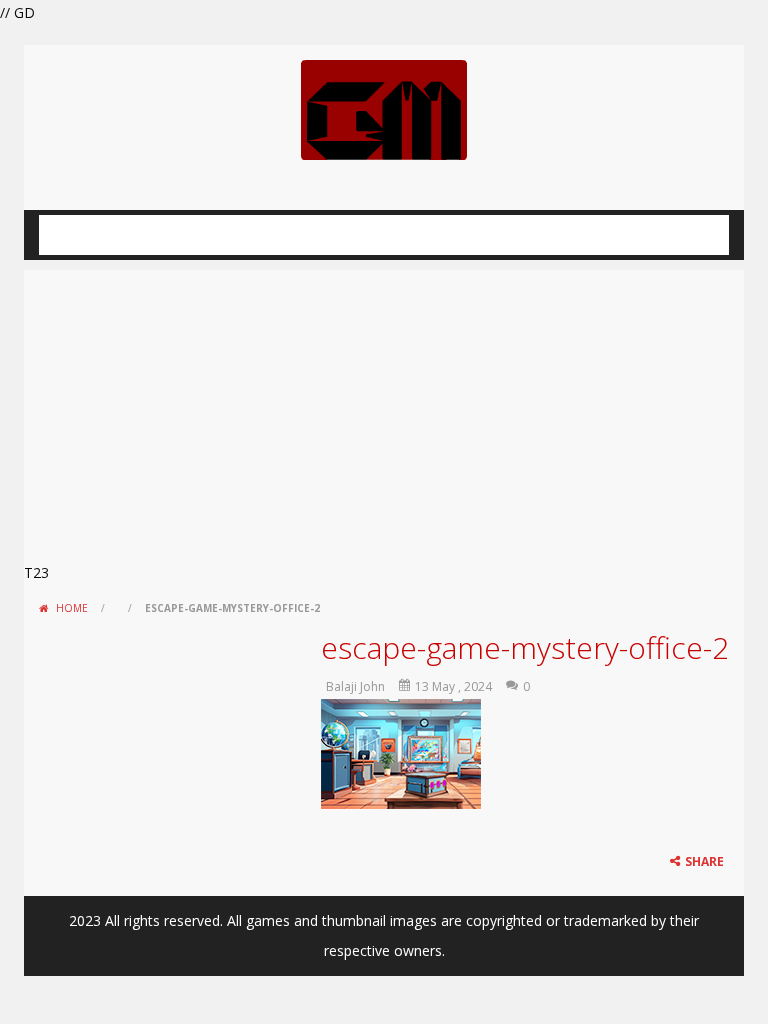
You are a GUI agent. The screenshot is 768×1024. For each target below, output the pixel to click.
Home (72, 608)
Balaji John (355, 686)
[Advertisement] (384, 410)
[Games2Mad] (384, 108)
